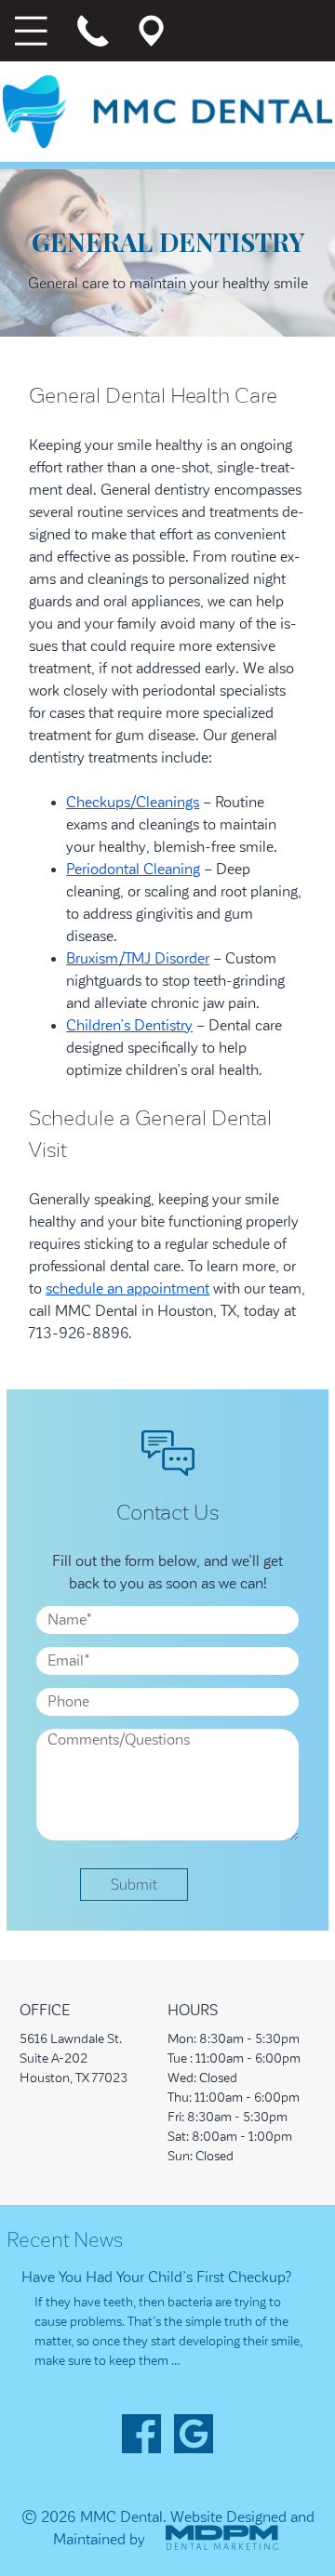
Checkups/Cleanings (133, 803)
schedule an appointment (127, 1289)
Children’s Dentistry (129, 1026)
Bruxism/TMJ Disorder (138, 959)
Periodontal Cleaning (133, 870)
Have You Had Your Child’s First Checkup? (157, 2277)
